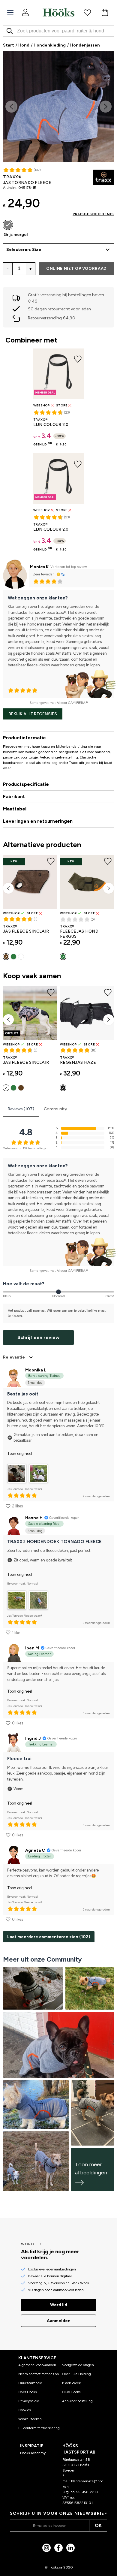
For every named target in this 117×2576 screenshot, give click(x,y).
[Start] (58, 12)
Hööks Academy (33, 2453)
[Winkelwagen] (105, 12)
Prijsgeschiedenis (93, 214)
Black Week (71, 2383)
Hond (24, 45)
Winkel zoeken (30, 2419)
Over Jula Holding (76, 2374)
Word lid (59, 2305)
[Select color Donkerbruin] (6, 957)
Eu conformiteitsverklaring (39, 2428)
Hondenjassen (85, 45)
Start (9, 45)
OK (98, 2525)
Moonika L (36, 1370)
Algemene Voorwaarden (37, 2365)
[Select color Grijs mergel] (8, 225)
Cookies (24, 2410)
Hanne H (34, 1518)
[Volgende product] (109, 888)
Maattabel (15, 809)
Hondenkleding (50, 45)
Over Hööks (27, 2392)
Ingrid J (33, 1738)
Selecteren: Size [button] (24, 250)
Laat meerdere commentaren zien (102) (49, 1937)
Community (55, 1109)
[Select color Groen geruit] (13, 957)
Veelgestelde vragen (78, 2365)
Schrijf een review (38, 1337)
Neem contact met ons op (39, 2374)
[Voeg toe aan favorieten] (107, 61)
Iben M (32, 1648)
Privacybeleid (29, 2401)
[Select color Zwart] (63, 1088)
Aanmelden (59, 2321)
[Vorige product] (8, 888)
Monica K (39, 567)
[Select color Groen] (63, 957)
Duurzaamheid (30, 2383)
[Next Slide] (106, 107)
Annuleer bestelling (77, 2401)
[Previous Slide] (11, 107)
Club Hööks (71, 2392)
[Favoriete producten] (87, 12)
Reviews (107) (21, 1109)
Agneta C (35, 1850)
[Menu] (10, 13)
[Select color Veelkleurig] (21, 957)
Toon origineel (20, 1454)
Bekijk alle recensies (33, 714)
